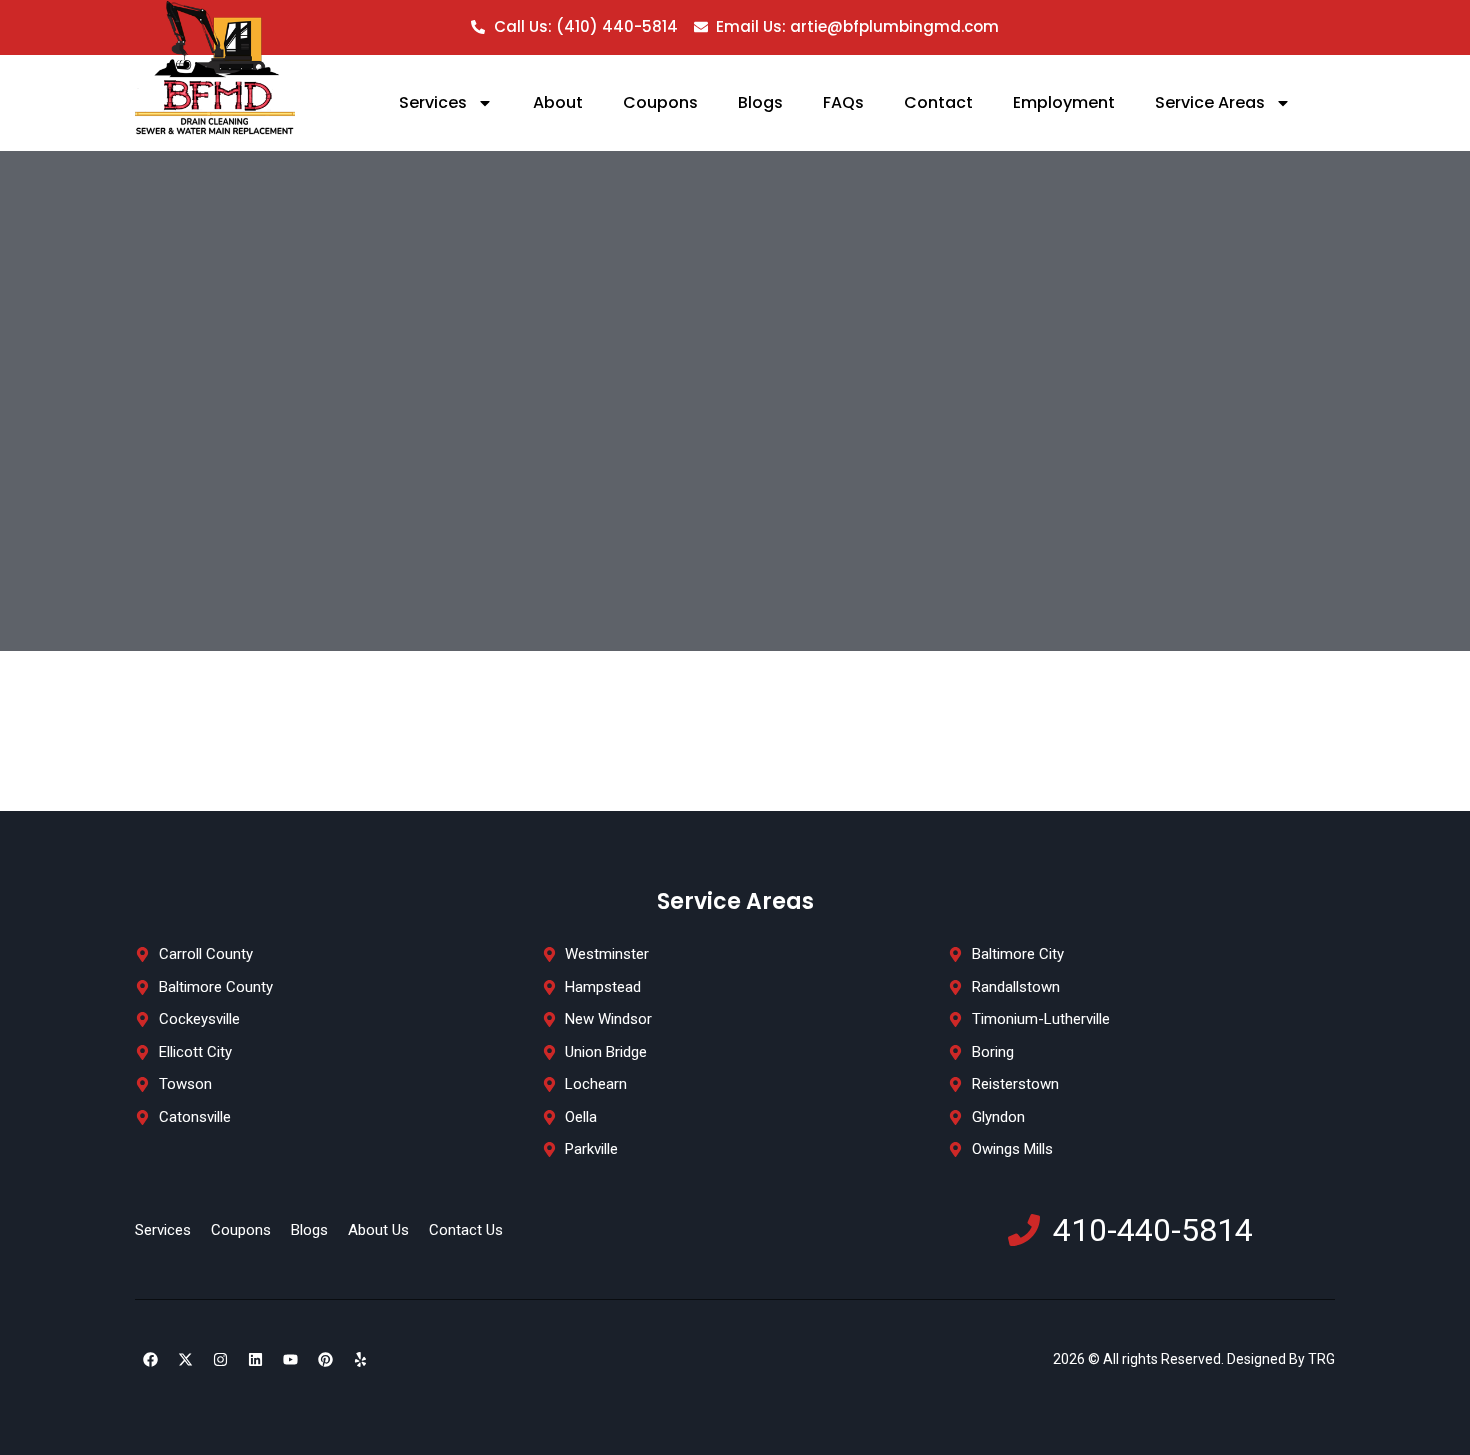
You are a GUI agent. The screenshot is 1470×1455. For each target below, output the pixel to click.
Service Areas (1210, 102)
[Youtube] (290, 1360)
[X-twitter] (185, 1360)
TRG (1320, 1359)
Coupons (660, 102)
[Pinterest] (325, 1360)
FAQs (843, 102)
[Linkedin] (255, 1360)
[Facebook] (150, 1360)
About (558, 102)
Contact (938, 102)
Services (433, 102)
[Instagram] (220, 1360)
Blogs (760, 102)
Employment (1064, 102)
